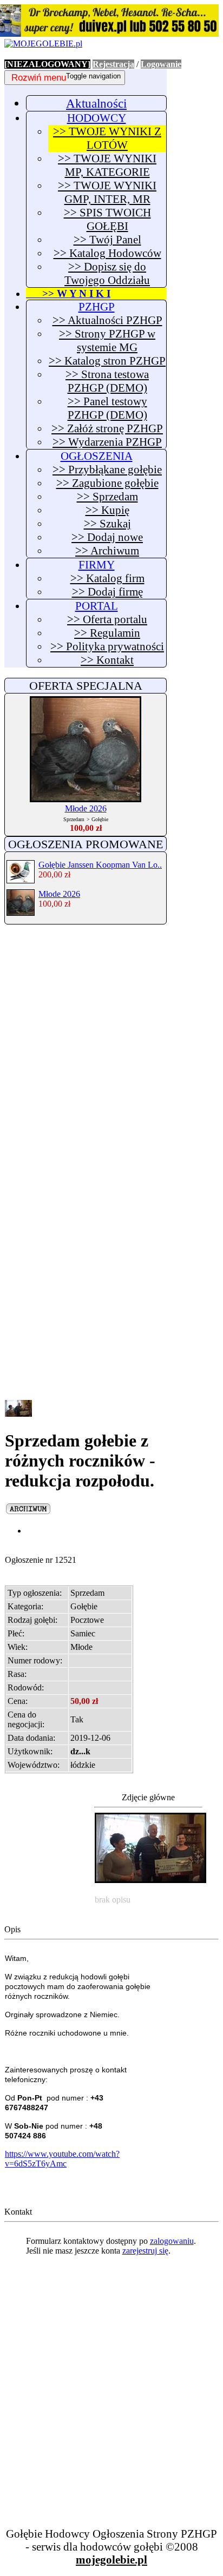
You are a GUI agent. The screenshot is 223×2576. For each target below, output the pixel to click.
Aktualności (96, 103)
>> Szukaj (107, 524)
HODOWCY (97, 118)
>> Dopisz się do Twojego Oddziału (107, 273)
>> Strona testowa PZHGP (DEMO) (107, 381)
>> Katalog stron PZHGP (107, 361)
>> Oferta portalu (107, 619)
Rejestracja (113, 64)
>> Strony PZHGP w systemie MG (107, 341)
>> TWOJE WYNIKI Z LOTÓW (107, 138)
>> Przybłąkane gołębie (107, 470)
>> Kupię (107, 510)
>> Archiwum (107, 551)
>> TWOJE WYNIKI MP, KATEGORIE (107, 165)
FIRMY (97, 565)
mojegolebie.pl (111, 2560)
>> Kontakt (107, 660)
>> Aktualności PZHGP (107, 320)
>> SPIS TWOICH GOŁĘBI (107, 219)
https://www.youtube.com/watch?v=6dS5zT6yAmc (62, 2159)
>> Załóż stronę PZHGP (107, 428)
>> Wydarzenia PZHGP (107, 442)
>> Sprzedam (107, 497)
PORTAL (97, 606)
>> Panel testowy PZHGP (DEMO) (107, 408)
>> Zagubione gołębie (107, 483)
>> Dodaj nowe (107, 537)
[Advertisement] (111, 1047)
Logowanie (161, 64)
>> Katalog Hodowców (107, 253)
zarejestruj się (145, 2251)
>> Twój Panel (107, 240)
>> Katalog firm (107, 578)
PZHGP (97, 307)
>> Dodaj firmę (107, 592)
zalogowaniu (172, 2241)
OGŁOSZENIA (97, 456)
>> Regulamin (107, 633)
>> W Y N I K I (68, 293)
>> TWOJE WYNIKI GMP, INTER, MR (107, 192)
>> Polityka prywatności (107, 646)
